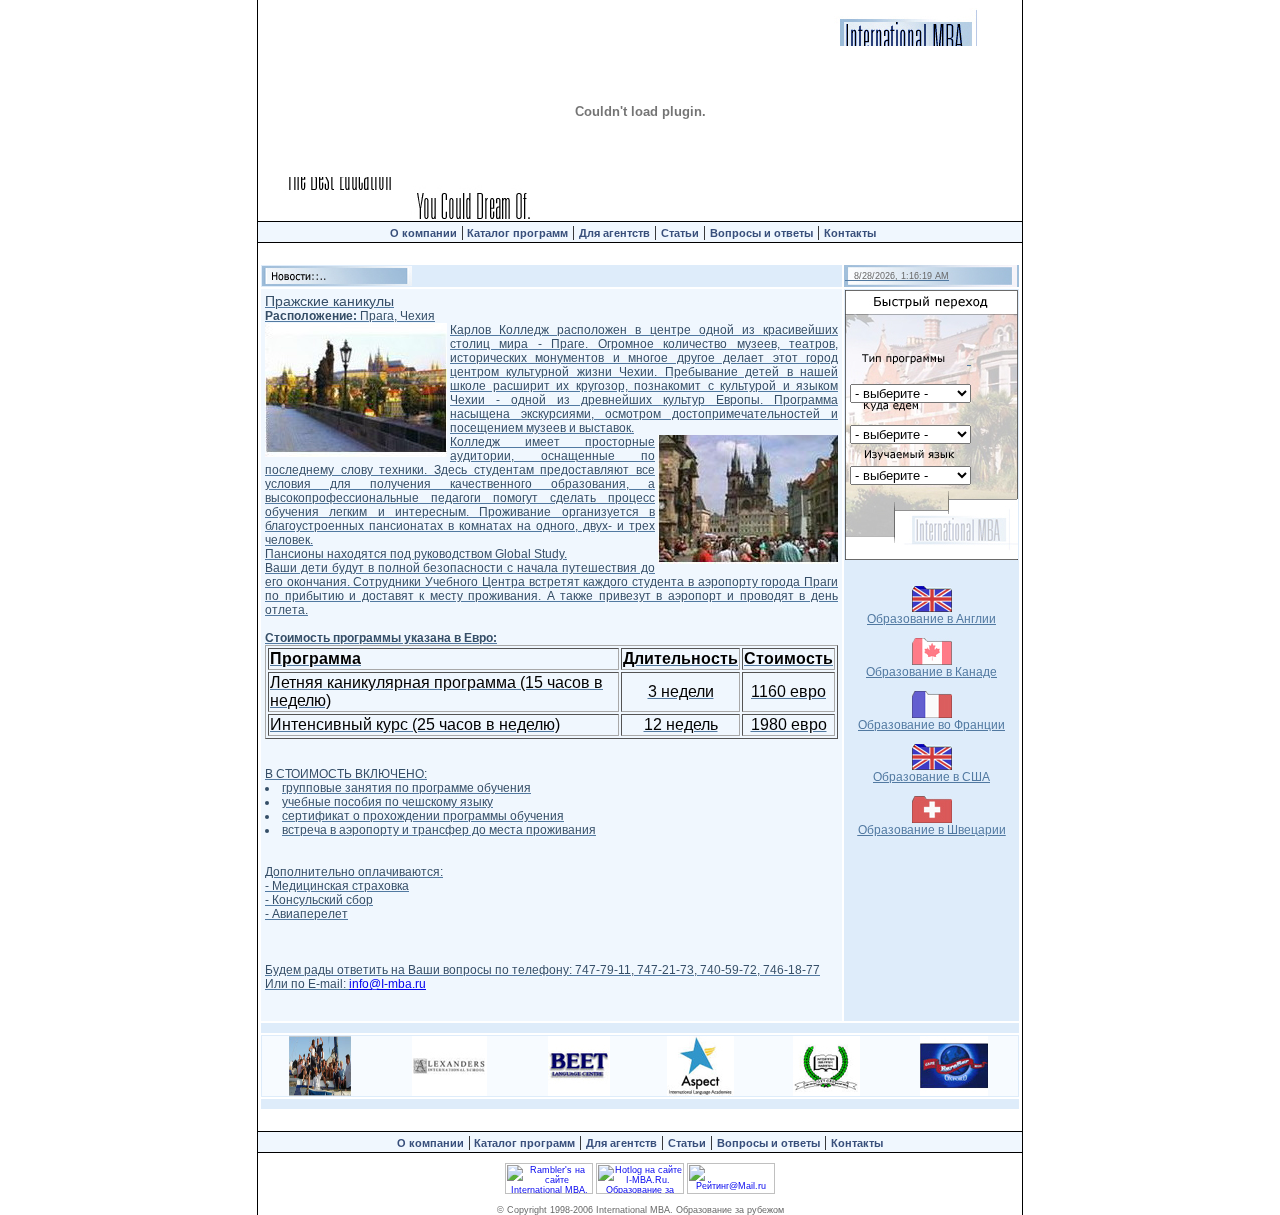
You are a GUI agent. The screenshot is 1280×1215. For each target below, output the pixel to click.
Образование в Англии (931, 619)
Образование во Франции (931, 725)
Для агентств (614, 233)
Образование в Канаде (931, 672)
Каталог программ (516, 233)
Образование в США (931, 777)
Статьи (680, 233)
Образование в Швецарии (932, 830)
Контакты (851, 233)
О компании (423, 233)
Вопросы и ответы (761, 233)
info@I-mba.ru (387, 984)
